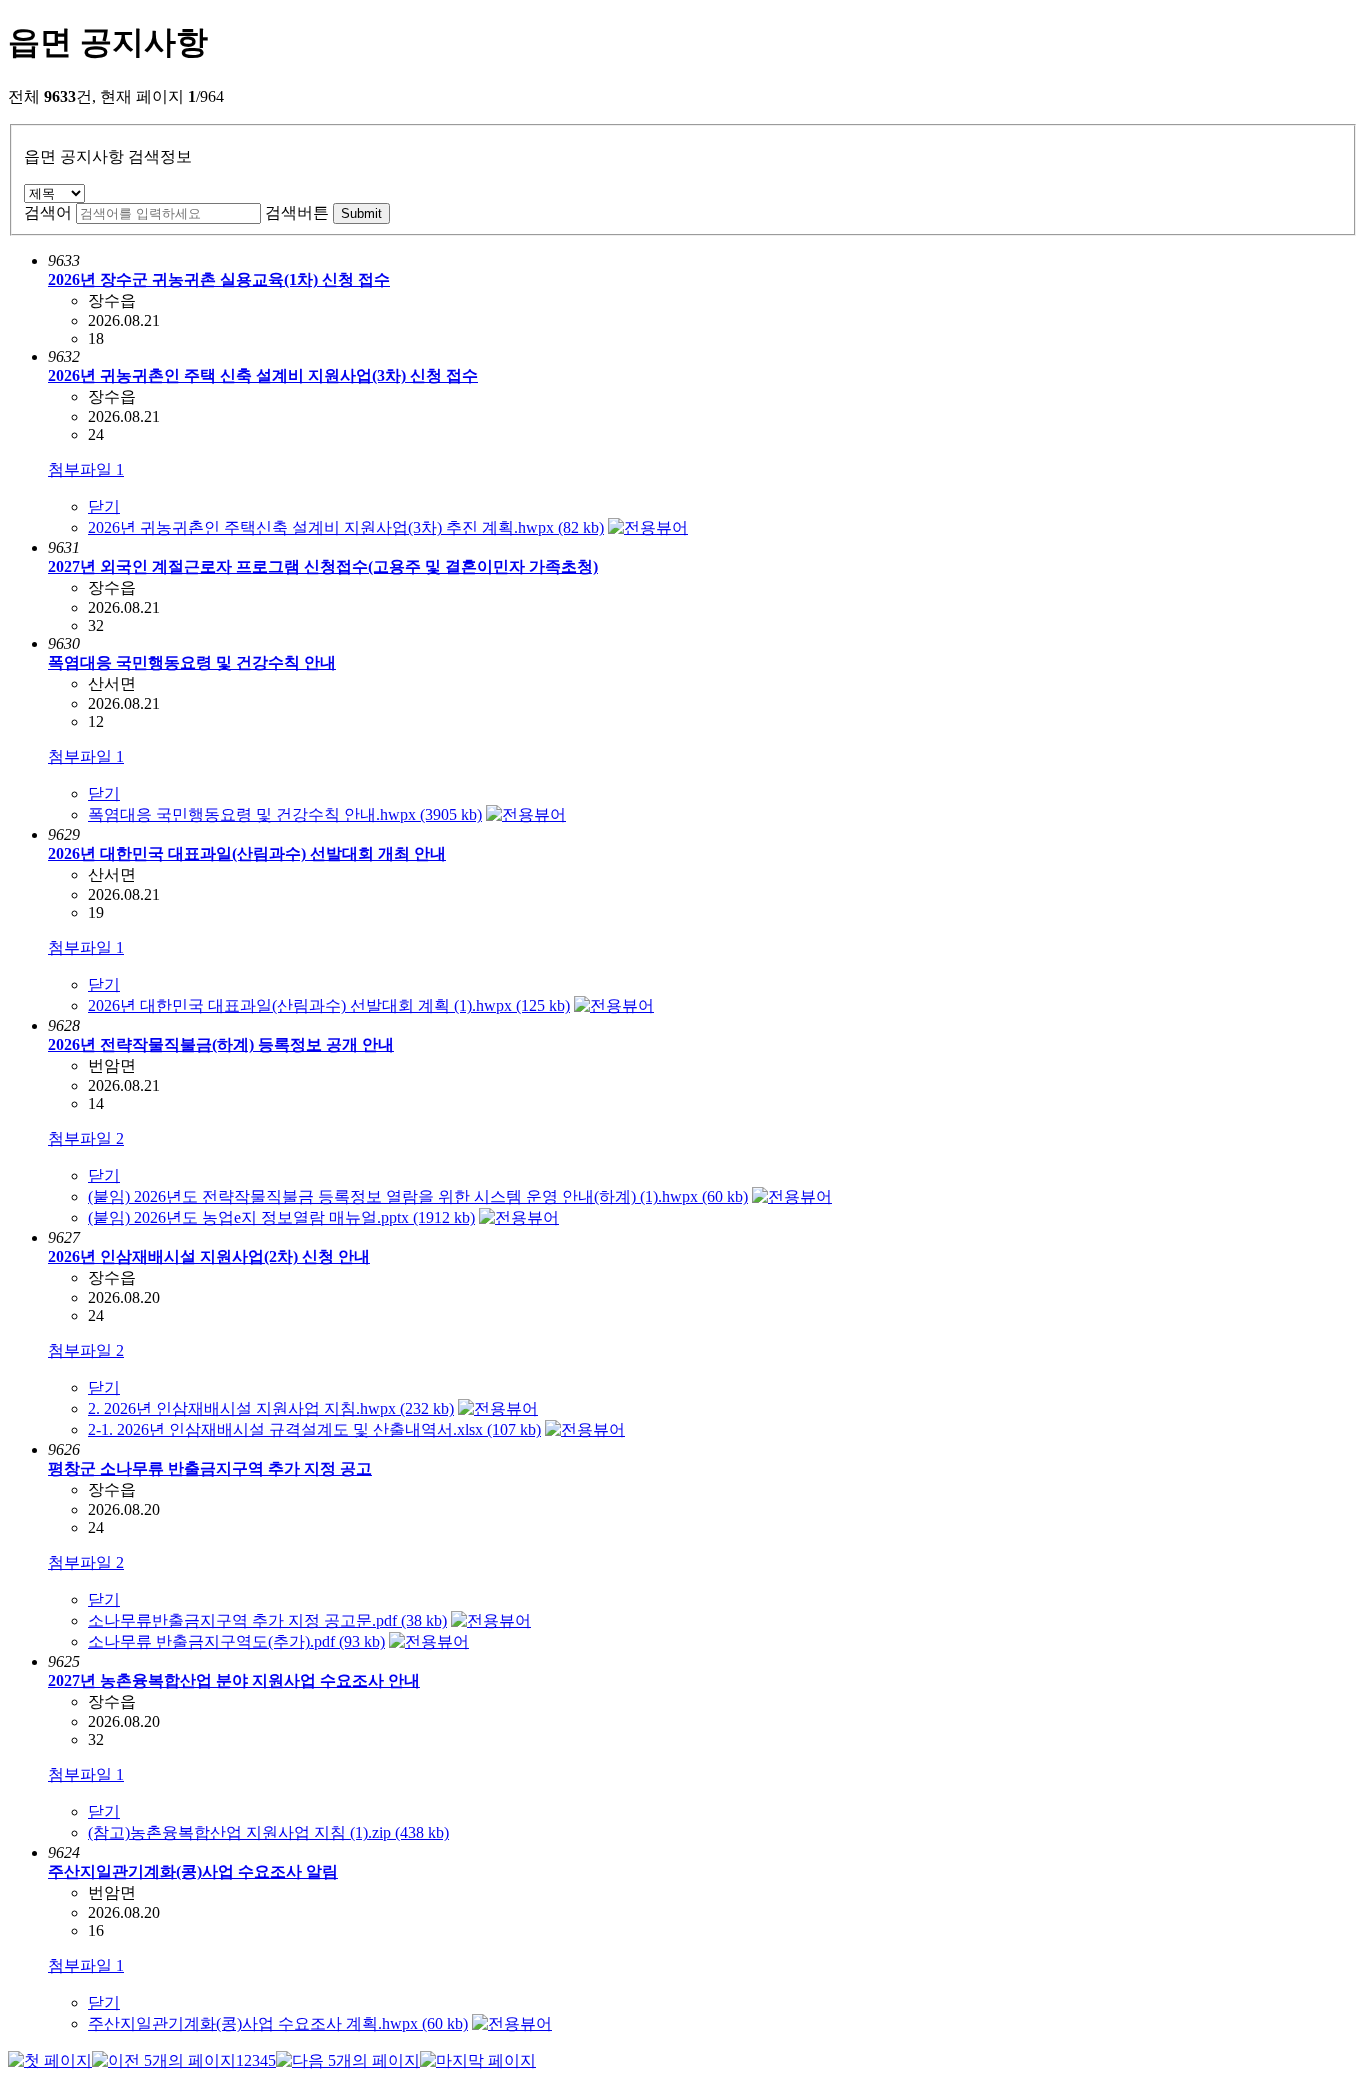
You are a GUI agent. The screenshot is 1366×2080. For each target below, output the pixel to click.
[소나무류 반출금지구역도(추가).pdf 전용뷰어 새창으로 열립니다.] (429, 1641)
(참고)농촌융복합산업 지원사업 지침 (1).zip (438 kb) (268, 1832)
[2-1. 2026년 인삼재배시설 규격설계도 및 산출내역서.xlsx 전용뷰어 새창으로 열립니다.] (585, 1429)
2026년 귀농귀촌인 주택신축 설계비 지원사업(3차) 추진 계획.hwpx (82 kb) (346, 527)
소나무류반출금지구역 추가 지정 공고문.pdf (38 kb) (267, 1620)
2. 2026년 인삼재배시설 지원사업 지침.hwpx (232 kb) (271, 1408)
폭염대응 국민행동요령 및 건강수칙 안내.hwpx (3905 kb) (285, 814)
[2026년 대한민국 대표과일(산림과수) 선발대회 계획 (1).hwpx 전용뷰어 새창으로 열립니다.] (614, 1005)
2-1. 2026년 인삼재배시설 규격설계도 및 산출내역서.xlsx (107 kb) (314, 1429)
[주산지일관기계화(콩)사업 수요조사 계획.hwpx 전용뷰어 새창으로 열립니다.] (512, 2023)
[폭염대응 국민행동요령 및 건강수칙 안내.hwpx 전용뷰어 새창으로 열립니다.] (526, 814)
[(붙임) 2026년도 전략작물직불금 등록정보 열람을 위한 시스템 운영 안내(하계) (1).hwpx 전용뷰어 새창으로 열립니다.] (792, 1196)
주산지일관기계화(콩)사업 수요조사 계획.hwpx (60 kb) (278, 2023)
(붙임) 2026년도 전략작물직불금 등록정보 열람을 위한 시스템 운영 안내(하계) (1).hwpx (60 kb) (418, 1196)
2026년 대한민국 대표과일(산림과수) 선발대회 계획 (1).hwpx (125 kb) (329, 1005)
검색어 (48, 212)
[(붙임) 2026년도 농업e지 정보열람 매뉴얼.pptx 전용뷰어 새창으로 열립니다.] (519, 1217)
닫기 (104, 506)
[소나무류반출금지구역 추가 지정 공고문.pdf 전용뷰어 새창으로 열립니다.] (491, 1620)
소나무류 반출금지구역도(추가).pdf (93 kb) (236, 1641)
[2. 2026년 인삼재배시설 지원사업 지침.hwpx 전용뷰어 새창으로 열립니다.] (498, 1408)
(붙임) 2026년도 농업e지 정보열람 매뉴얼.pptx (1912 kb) (281, 1217)
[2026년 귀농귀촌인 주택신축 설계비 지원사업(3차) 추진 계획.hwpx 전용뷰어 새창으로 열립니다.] (648, 527)
